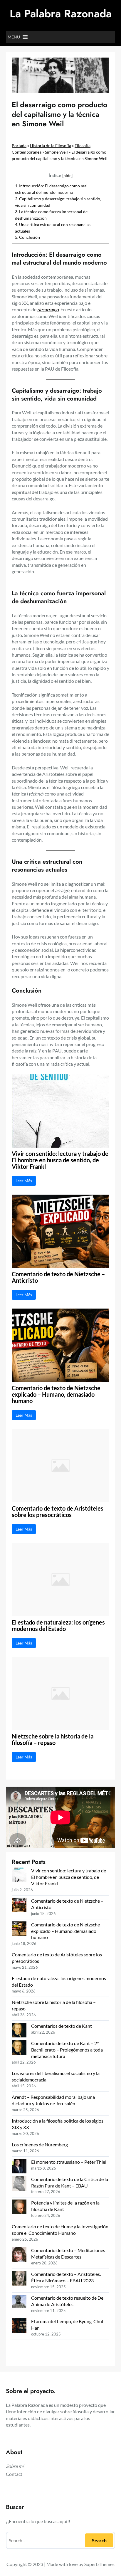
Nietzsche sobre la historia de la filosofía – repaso (53, 1740)
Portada (19, 146)
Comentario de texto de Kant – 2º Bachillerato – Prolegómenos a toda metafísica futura (67, 2050)
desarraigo (48, 309)
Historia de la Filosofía (51, 146)
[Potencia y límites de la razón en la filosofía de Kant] (19, 2208)
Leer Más (24, 1181)
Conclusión (27, 237)
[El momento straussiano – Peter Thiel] (19, 2167)
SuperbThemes (99, 2564)
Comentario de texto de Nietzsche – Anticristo (58, 1277)
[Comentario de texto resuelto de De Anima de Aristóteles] (19, 2302)
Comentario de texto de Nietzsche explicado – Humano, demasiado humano (56, 1395)
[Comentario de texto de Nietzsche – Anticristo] (19, 1906)
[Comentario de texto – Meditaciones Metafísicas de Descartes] (19, 2255)
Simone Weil (56, 152)
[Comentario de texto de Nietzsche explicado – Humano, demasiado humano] (19, 1930)
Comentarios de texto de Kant (62, 2026)
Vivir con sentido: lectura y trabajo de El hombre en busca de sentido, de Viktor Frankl (60, 1160)
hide (67, 175)
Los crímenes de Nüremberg (40, 2144)
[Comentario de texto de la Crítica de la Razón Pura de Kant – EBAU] (19, 2184)
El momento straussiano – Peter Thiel (69, 2162)
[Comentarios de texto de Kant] (19, 2031)
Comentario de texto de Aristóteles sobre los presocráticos (58, 1512)
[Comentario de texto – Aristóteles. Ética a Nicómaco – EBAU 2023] (19, 2279)
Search (99, 2540)
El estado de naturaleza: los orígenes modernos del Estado (58, 1626)
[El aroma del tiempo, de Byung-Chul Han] (19, 2326)
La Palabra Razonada (61, 14)
